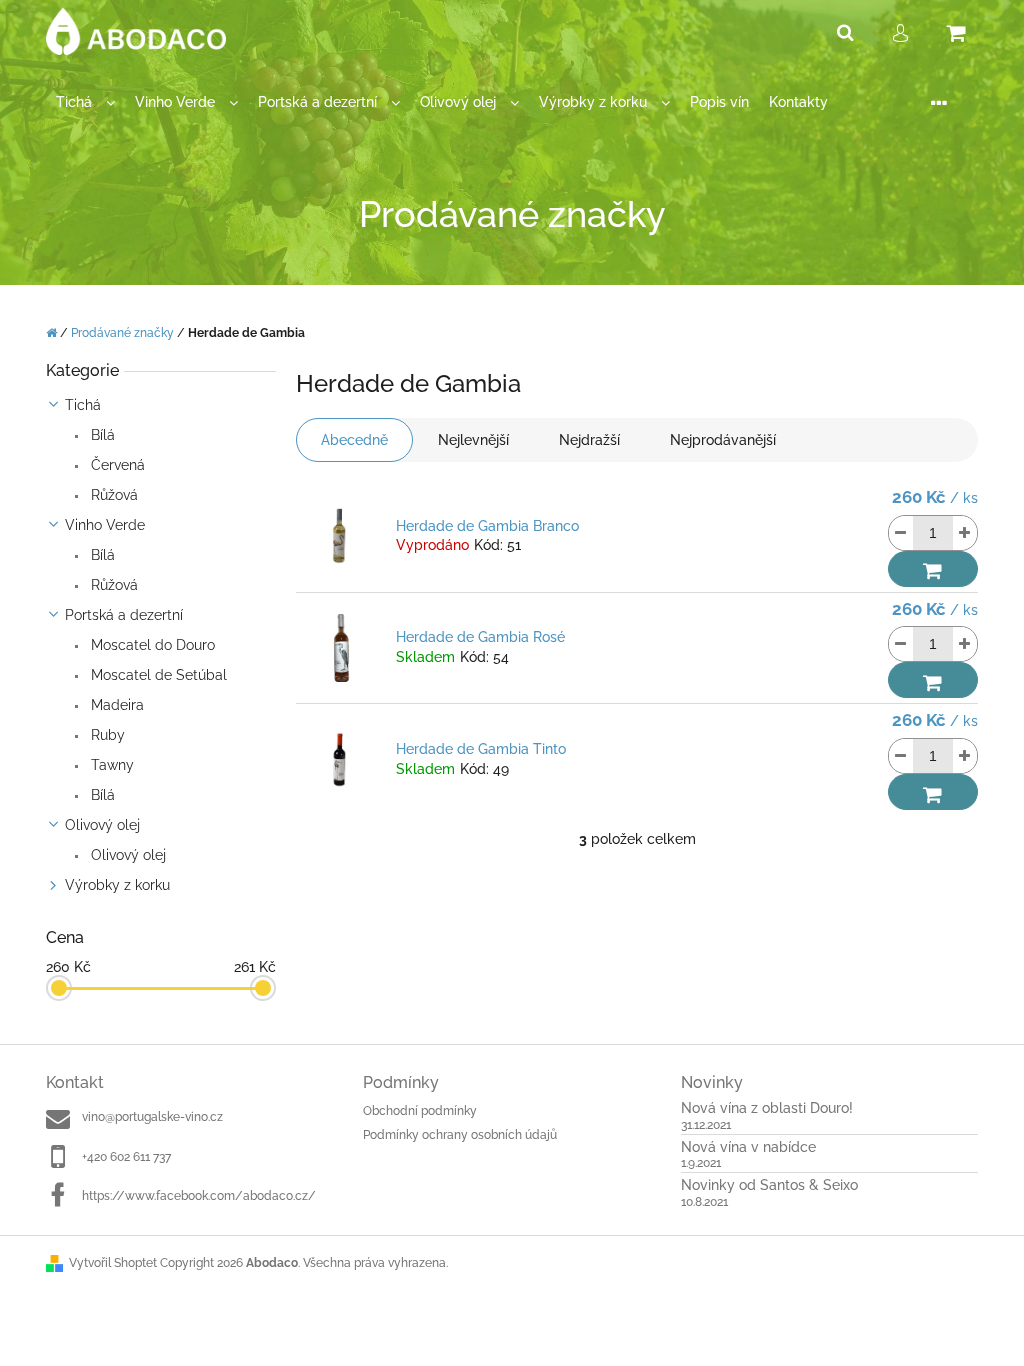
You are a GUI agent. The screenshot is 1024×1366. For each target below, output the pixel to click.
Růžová (112, 495)
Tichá (83, 405)
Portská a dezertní (124, 615)
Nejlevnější (473, 440)
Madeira (115, 705)
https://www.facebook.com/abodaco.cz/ (199, 1196)
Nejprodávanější (723, 440)
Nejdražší (589, 440)
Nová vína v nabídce (748, 1147)
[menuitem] (85, 102)
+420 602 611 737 (126, 1157)
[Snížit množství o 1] (901, 533)
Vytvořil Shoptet (113, 1263)
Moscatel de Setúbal (157, 675)
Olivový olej (102, 825)
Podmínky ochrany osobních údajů (460, 1135)
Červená (116, 465)
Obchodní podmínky (420, 1111)
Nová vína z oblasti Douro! (767, 1108)
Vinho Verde (105, 525)
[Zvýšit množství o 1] (965, 533)
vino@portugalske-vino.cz (152, 1117)
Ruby (106, 735)
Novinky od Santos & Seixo (769, 1185)
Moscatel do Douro (151, 645)
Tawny (110, 765)
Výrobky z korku (117, 885)
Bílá (101, 435)
